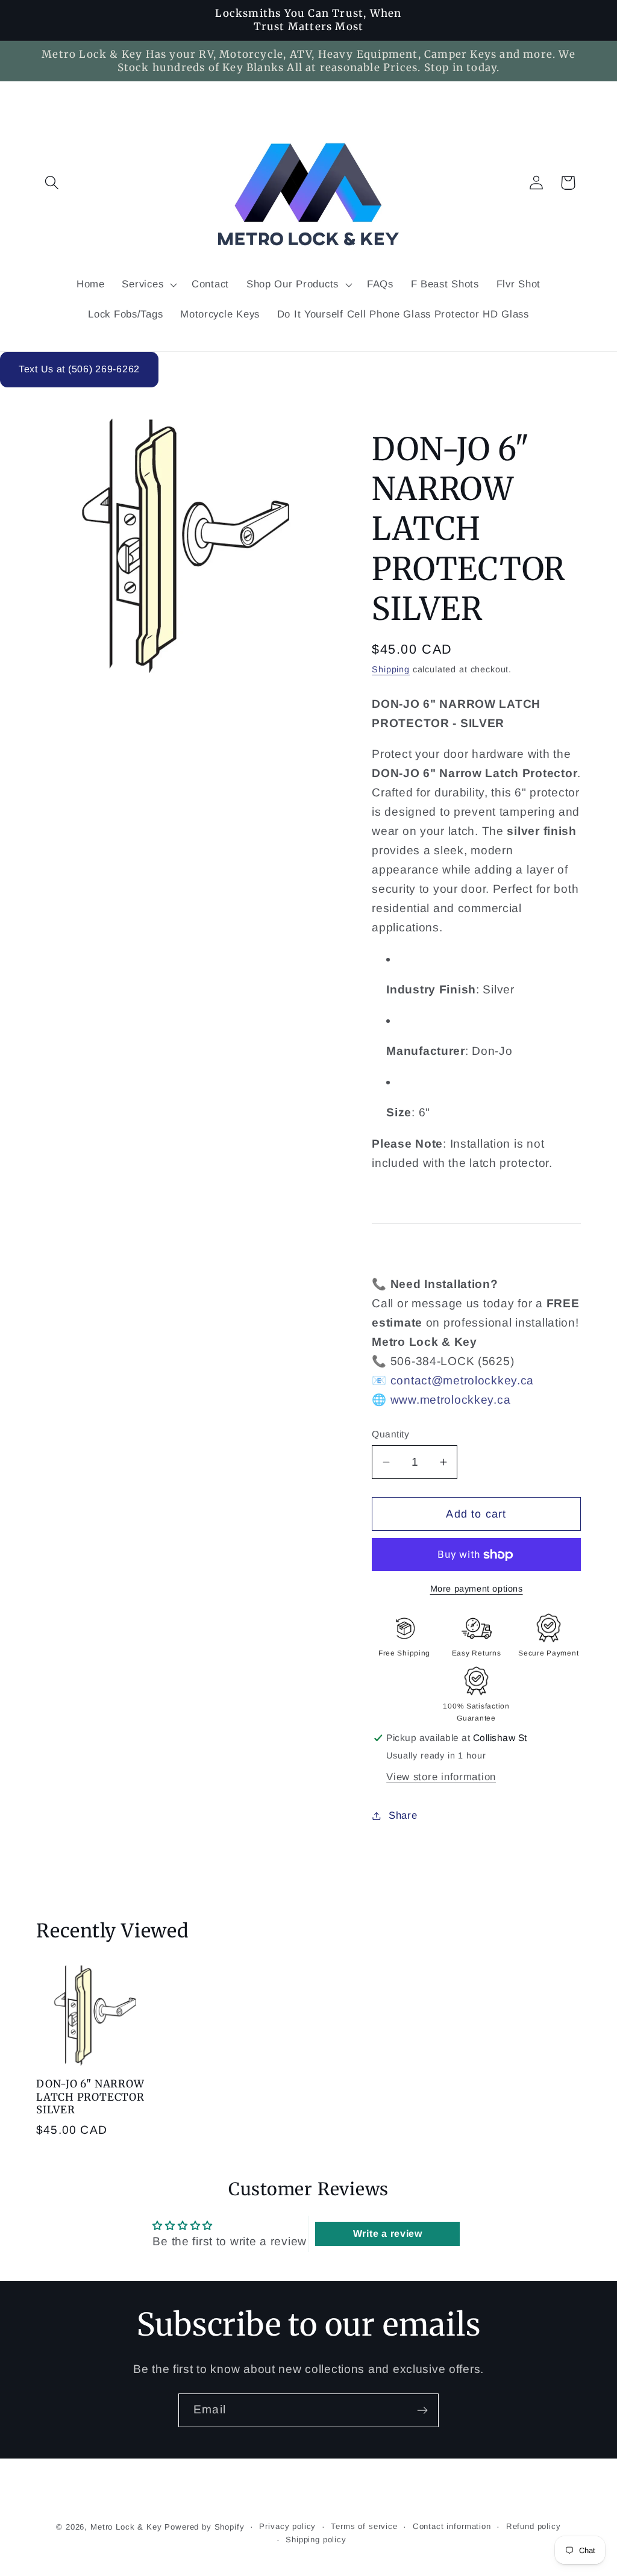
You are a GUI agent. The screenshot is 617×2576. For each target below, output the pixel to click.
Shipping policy (316, 2540)
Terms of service (364, 2526)
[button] (52, 183)
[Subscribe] (422, 2410)
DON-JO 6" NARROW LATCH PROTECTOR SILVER (90, 2097)
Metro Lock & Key (126, 2527)
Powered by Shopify (204, 2527)
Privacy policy (287, 2526)
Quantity (390, 1434)
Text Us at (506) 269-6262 (79, 369)
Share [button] (403, 1815)
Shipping (391, 669)
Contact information (452, 2526)
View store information (441, 1777)
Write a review (388, 2234)
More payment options (477, 1589)
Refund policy (534, 2526)
